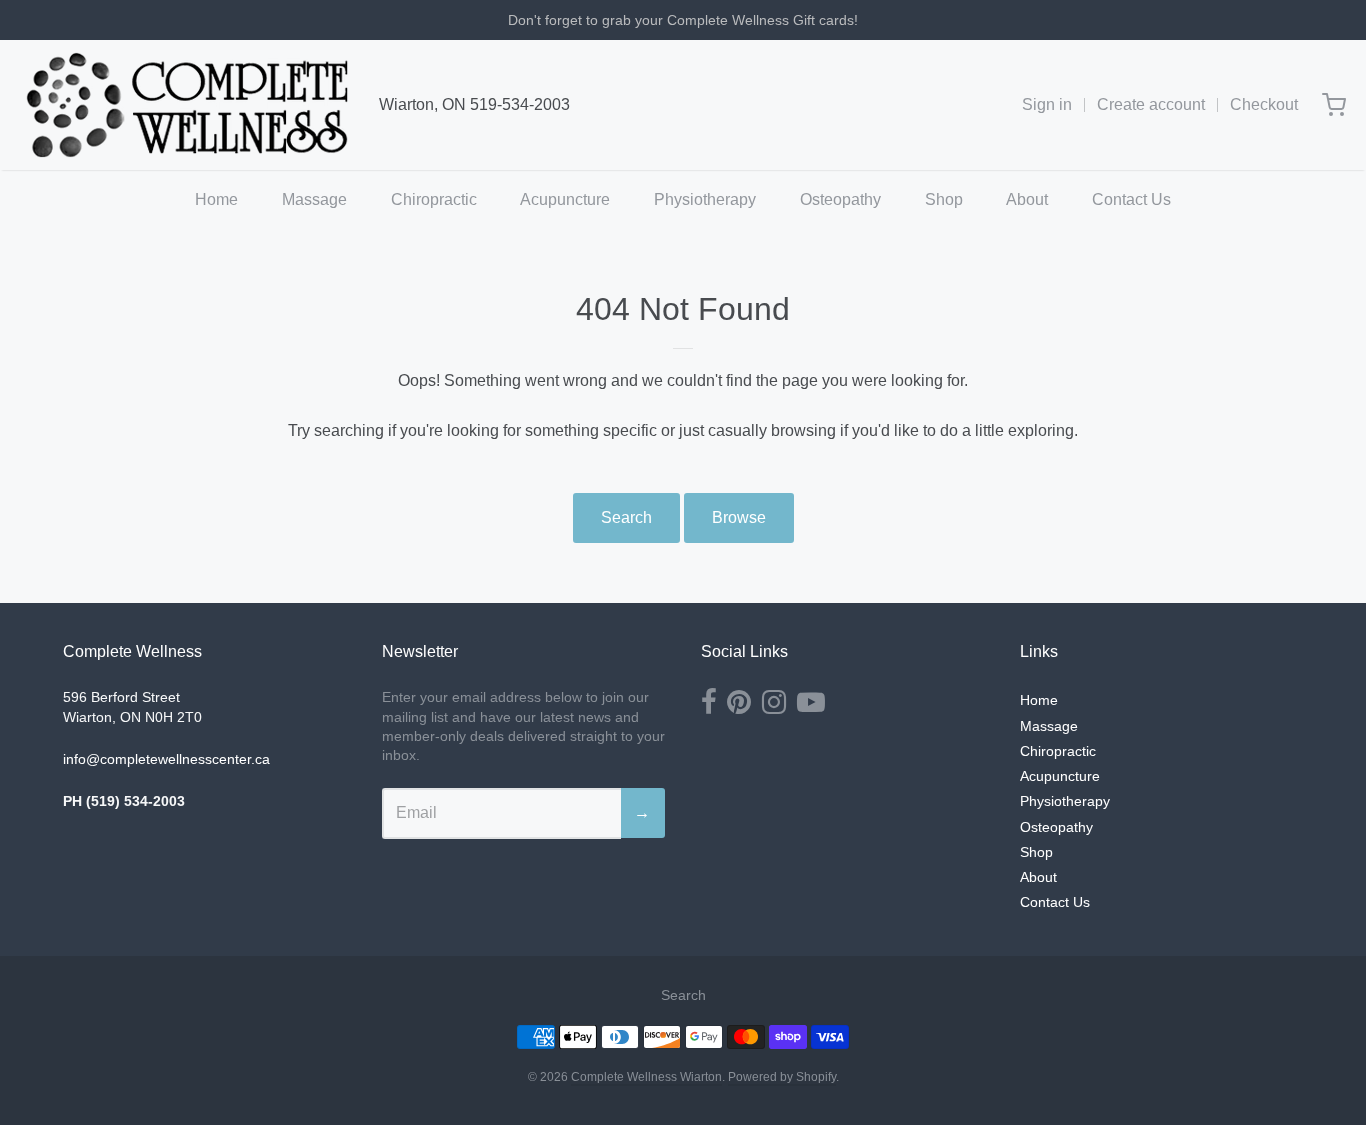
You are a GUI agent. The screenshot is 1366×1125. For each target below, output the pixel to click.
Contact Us (1131, 199)
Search (626, 517)
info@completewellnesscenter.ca (166, 759)
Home (216, 199)
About (1027, 199)
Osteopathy (840, 199)
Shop (944, 199)
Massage (314, 199)
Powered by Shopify (782, 1077)
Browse (739, 517)
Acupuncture (565, 199)
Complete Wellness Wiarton (646, 1077)
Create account (1151, 104)
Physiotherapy (705, 199)
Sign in (1047, 104)
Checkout (1264, 104)
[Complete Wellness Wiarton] (187, 105)
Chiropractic (434, 199)
